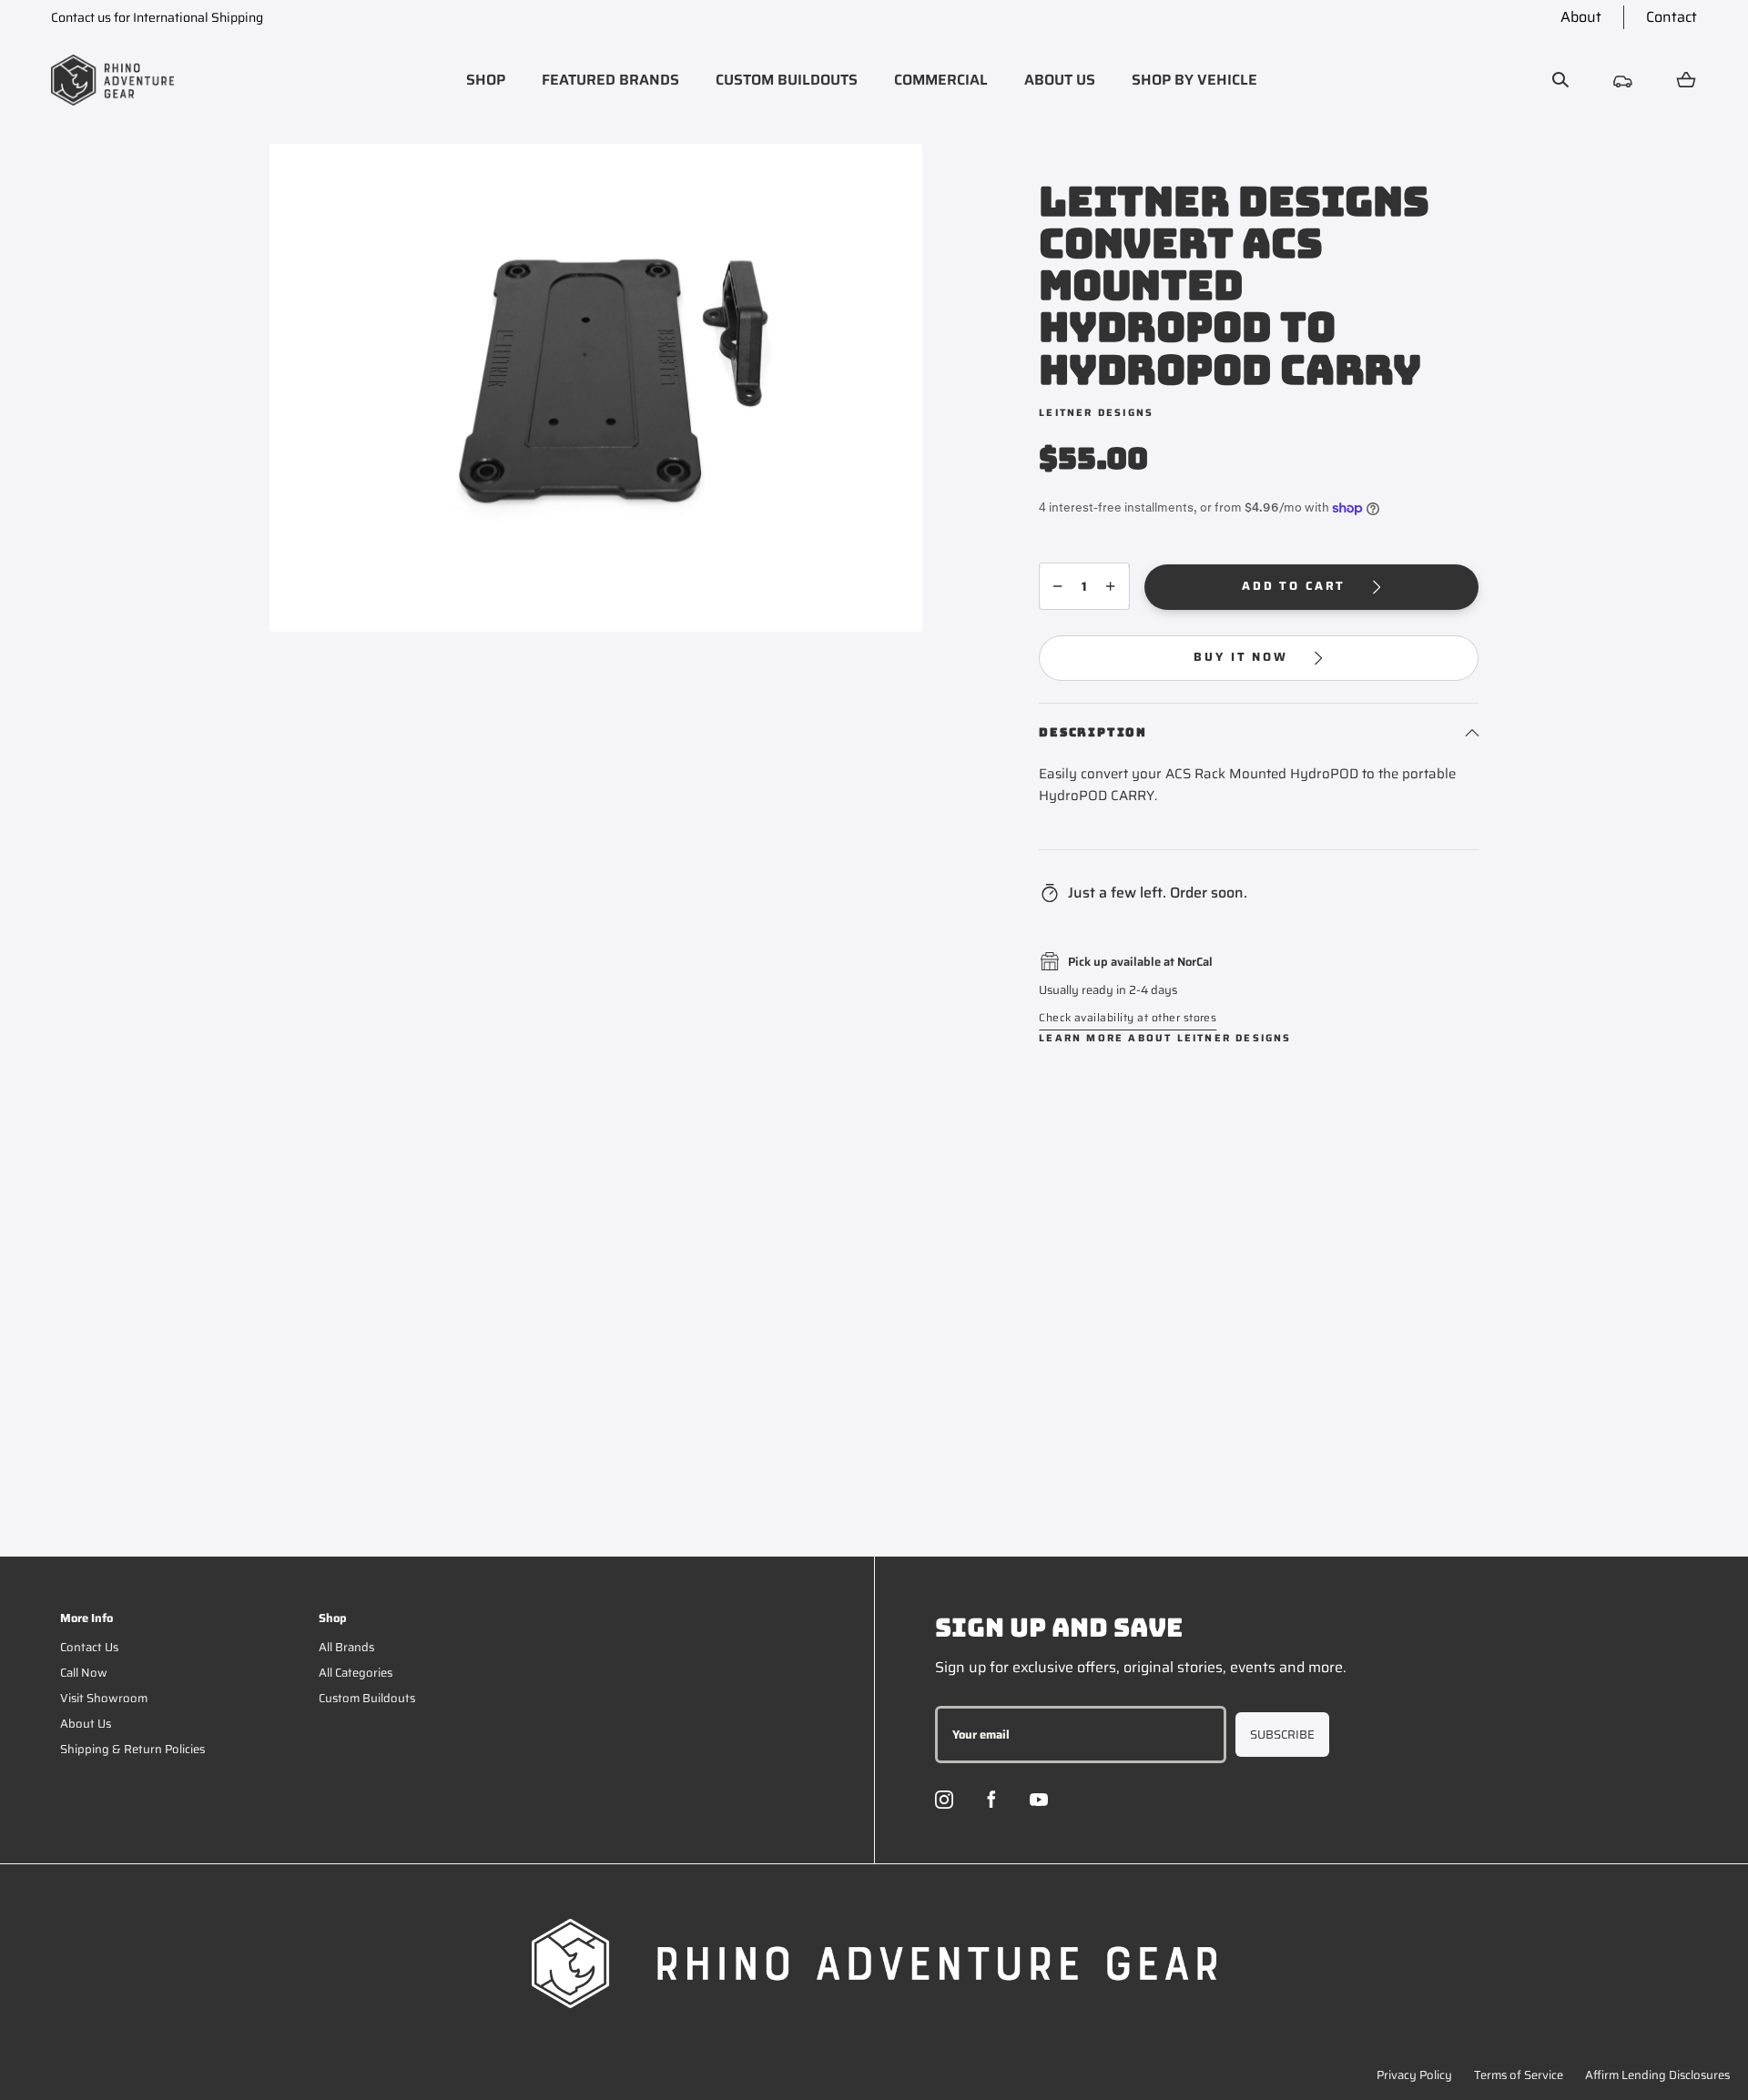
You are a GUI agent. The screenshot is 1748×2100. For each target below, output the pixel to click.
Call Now (84, 1673)
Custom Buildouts (367, 1698)
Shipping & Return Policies (132, 1749)
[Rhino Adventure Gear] (112, 80)
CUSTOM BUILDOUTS (787, 80)
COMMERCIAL (941, 80)
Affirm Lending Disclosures (1657, 2075)
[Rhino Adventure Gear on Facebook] (991, 1800)
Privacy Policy (1414, 2075)
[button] (486, 80)
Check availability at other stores (1128, 1017)
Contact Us (89, 1647)
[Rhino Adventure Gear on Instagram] (944, 1800)
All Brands (346, 1647)
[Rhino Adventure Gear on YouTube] (1039, 1800)
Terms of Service (1519, 2075)
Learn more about (1165, 1038)
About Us (86, 1724)
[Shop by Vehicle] (1623, 80)
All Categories (356, 1673)
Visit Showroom (104, 1698)
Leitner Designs (1096, 413)
